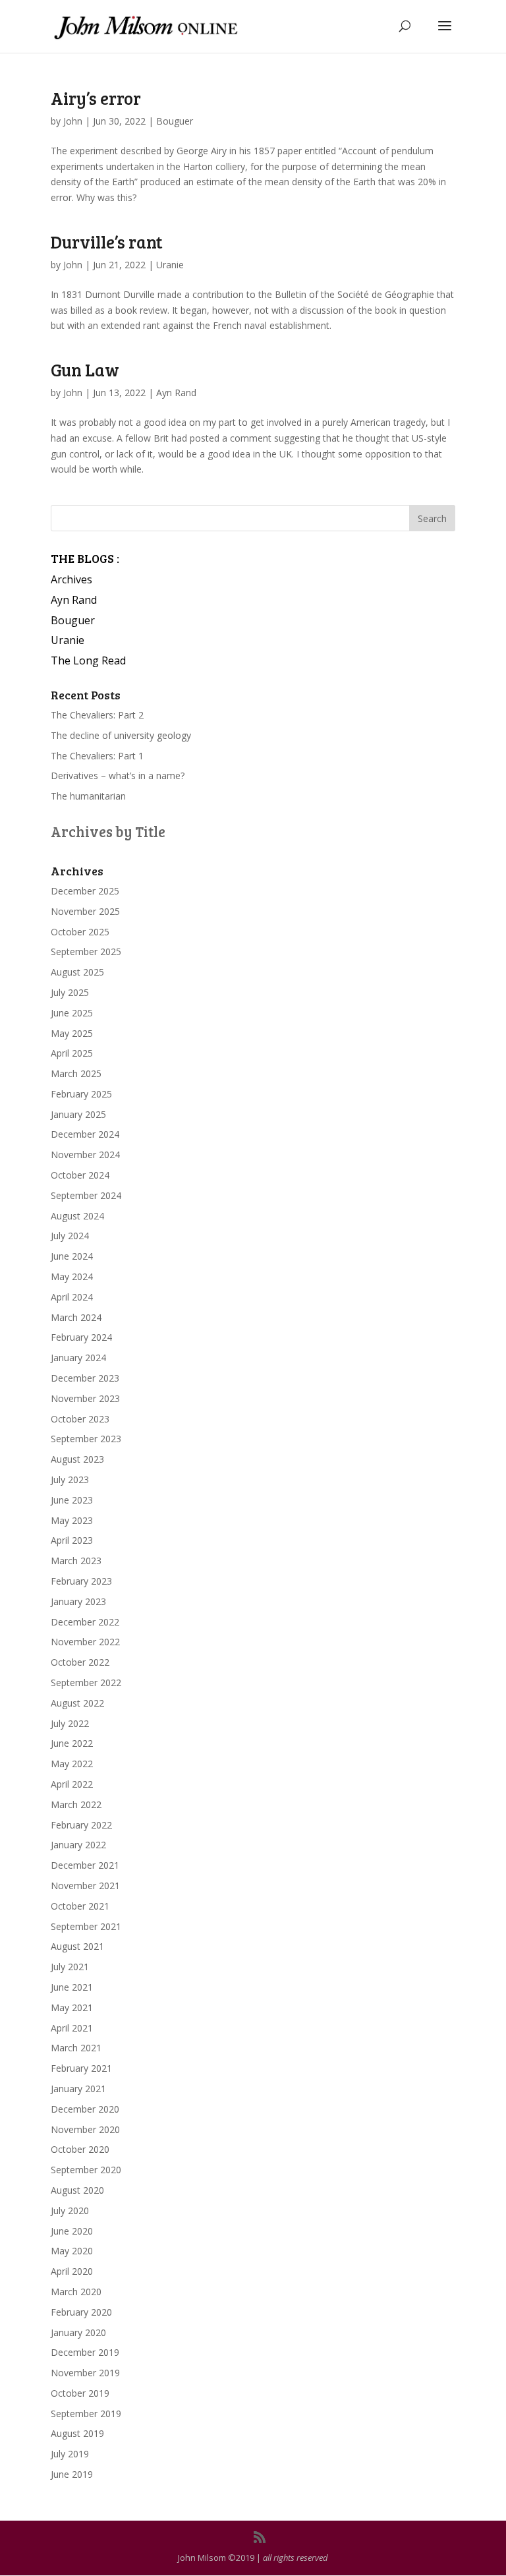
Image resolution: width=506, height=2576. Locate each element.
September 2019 (86, 2414)
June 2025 (72, 1013)
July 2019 (70, 2454)
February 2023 (81, 1581)
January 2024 (78, 1358)
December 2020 (85, 2109)
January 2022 (78, 1845)
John (73, 121)
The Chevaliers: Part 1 (97, 756)
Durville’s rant (107, 242)
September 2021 (86, 1926)
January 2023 (78, 1601)
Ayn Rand (176, 393)
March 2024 (76, 1317)
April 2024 (72, 1297)
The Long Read (88, 660)
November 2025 (85, 911)
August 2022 (77, 1703)
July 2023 (70, 1479)
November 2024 (85, 1155)
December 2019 (85, 2352)
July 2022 (70, 1723)
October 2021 (80, 1906)
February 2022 (81, 1825)
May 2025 (72, 1033)
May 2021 (72, 2007)
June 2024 (72, 1256)
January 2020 (78, 2332)
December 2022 (85, 1622)
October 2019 (80, 2393)
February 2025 (81, 1094)
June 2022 (72, 1743)
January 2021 (78, 2089)
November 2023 (85, 1398)
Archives (71, 579)
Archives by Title (108, 831)
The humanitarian (88, 796)
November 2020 (85, 2129)
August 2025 (77, 972)
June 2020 (72, 2231)
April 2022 (72, 1784)
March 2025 (76, 1073)
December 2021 (85, 1865)
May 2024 (72, 1276)
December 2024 (85, 1134)
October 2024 (80, 1175)
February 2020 (81, 2312)
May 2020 (72, 2251)
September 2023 (86, 1439)
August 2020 (77, 2190)
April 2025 (72, 1053)
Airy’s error (96, 98)
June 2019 (72, 2474)
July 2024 (70, 1236)
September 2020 (86, 2170)
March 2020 (76, 2292)
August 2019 (77, 2433)
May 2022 (72, 1764)
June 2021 (72, 1987)
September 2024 (86, 1195)
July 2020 (70, 2210)
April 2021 (72, 2028)
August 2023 (77, 1459)
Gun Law (85, 369)
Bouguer (175, 121)
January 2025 (78, 1114)
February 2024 (81, 1337)
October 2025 (80, 932)
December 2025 (85, 891)
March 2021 (76, 2048)
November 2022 (85, 1642)
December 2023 (85, 1378)
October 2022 (80, 1662)
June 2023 (72, 1500)
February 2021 (81, 2068)
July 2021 (70, 1967)
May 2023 (72, 1520)
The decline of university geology (121, 735)
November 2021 (85, 1886)
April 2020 (72, 2271)
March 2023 (76, 1561)
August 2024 (77, 1216)
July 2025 (70, 992)
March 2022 (76, 1804)
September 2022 (86, 1683)
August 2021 (77, 1946)
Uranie (170, 265)
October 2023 (80, 1419)
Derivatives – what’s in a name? (118, 776)
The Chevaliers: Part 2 (97, 715)
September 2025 (86, 951)
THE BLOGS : (85, 558)
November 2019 (85, 2373)
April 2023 (72, 1540)
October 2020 (80, 2149)
